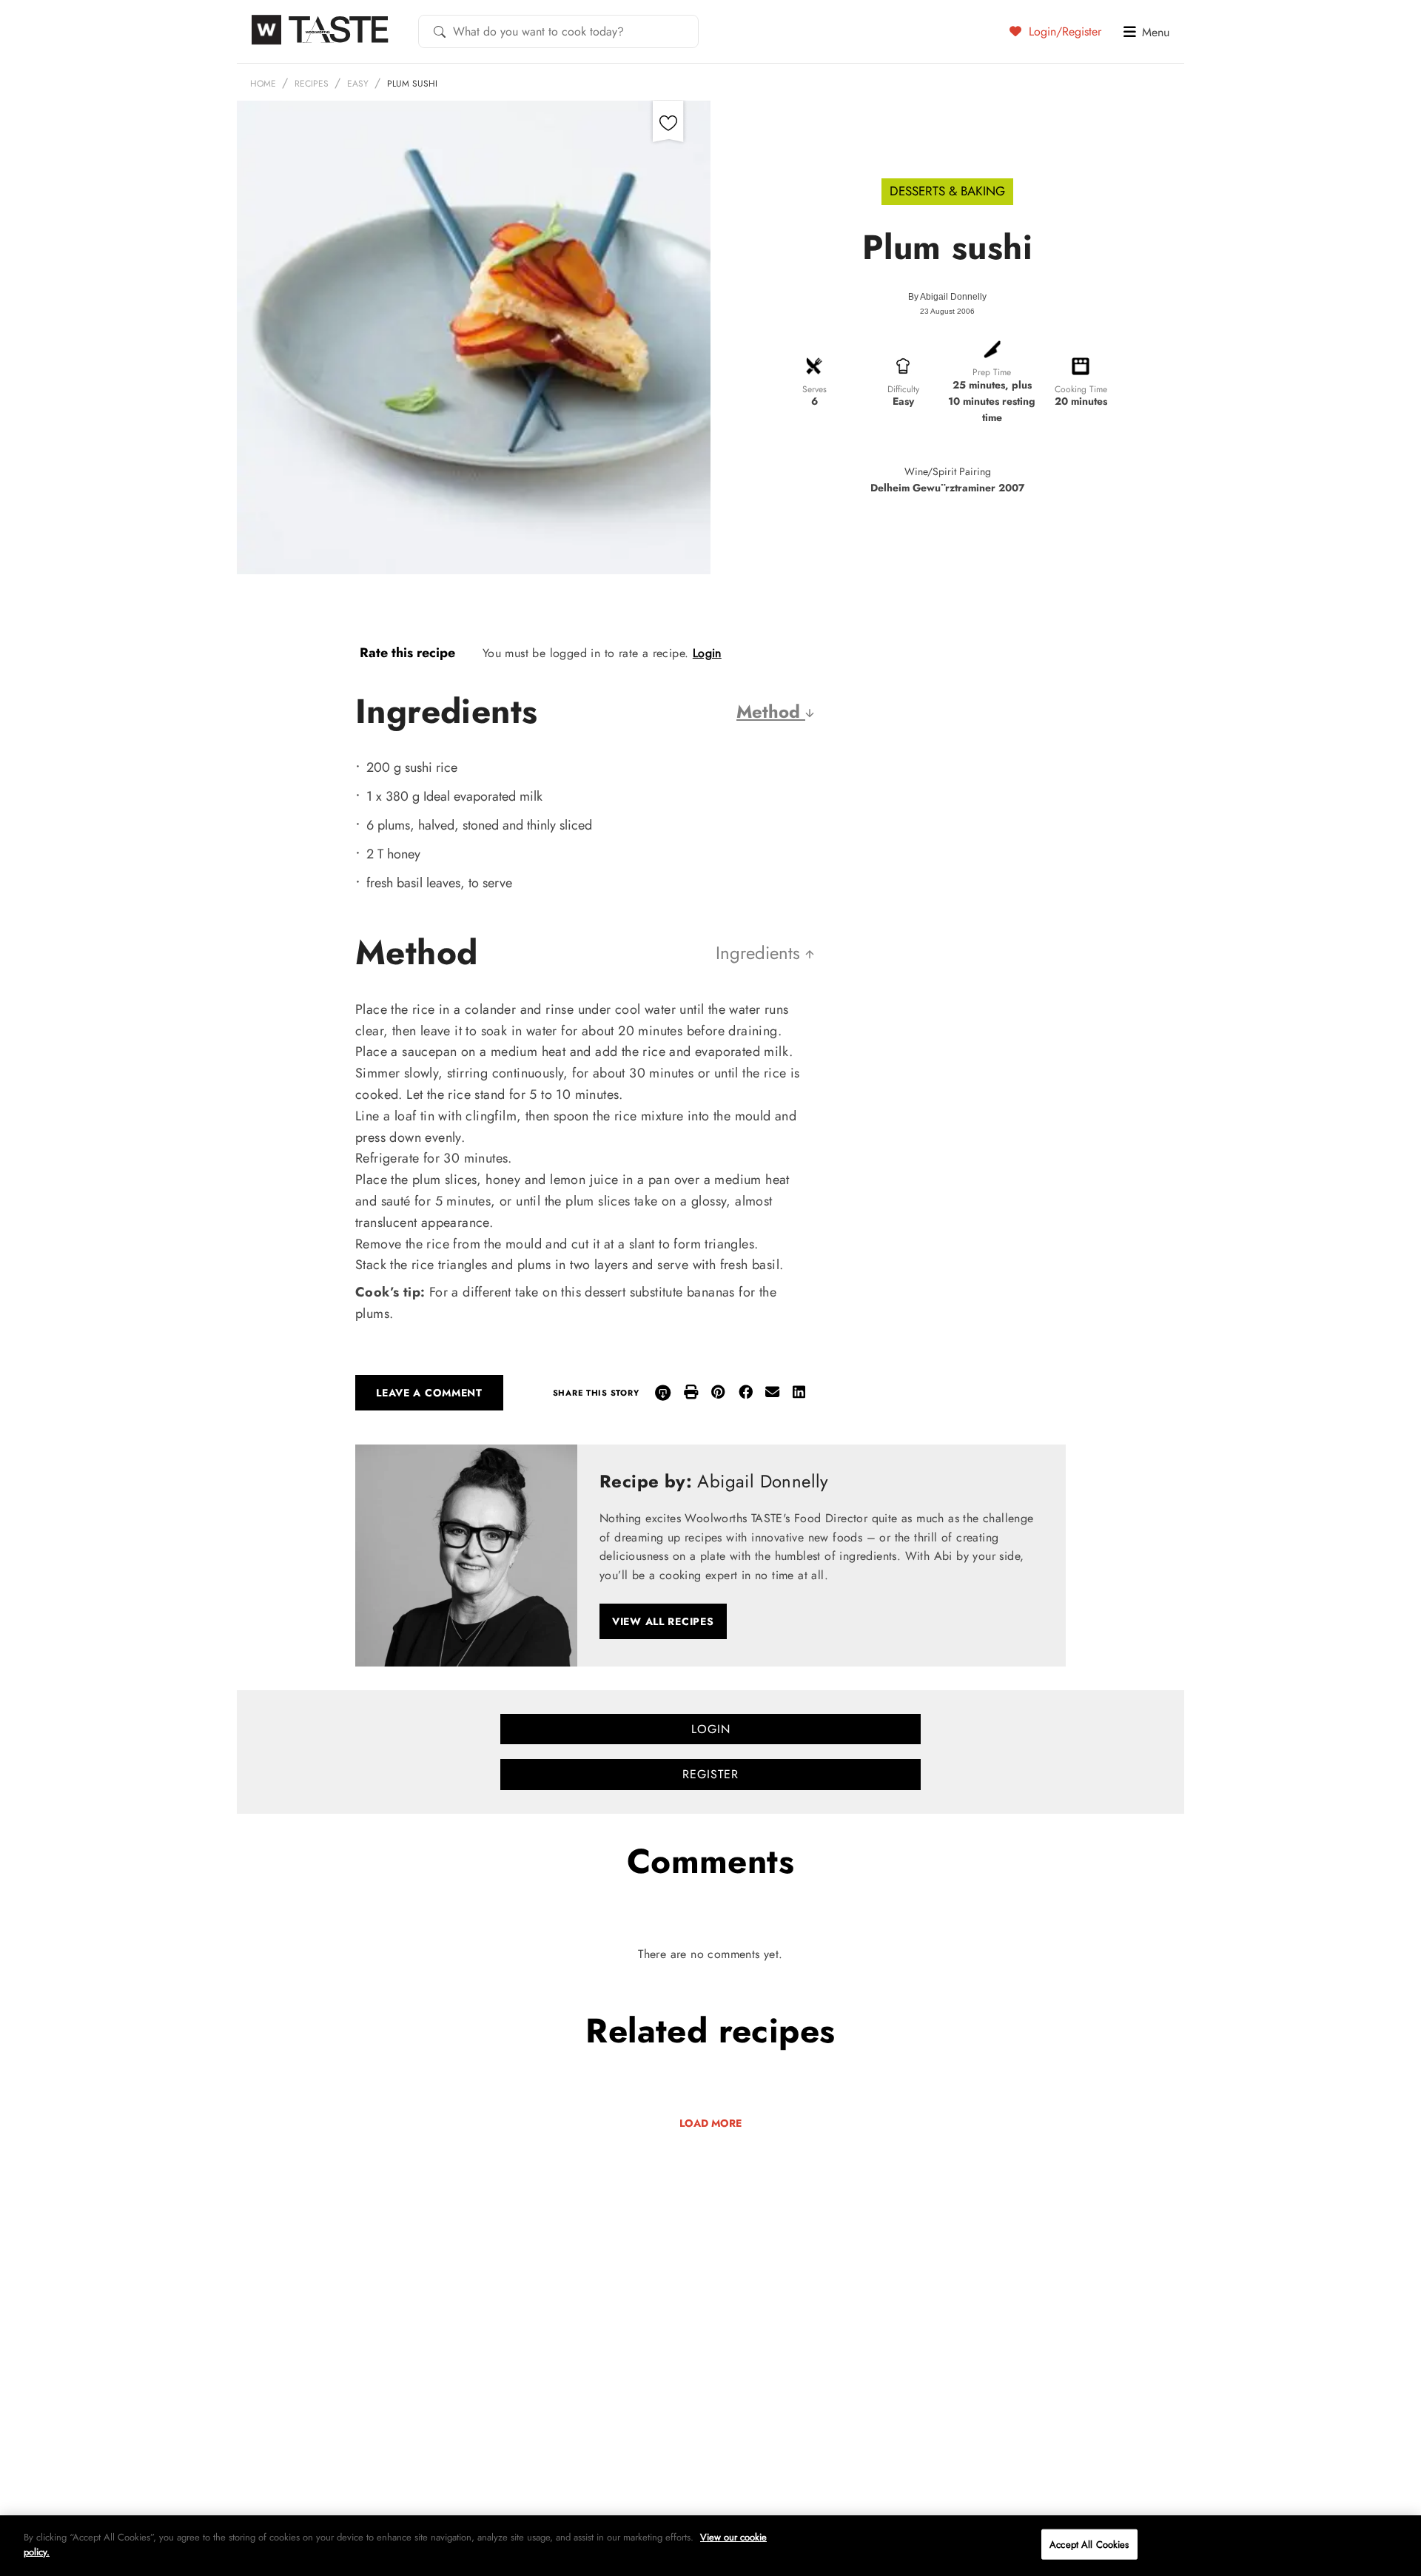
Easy (358, 84)
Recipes (312, 84)
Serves (814, 389)
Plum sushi (412, 84)
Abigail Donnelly (953, 297)
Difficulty (903, 389)
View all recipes (663, 1621)
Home (263, 84)
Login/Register (1063, 31)
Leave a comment (429, 1393)
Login (707, 653)
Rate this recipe (407, 653)
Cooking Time (1081, 389)
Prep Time (992, 372)
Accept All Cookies (1089, 2545)
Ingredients (760, 953)
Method (771, 712)
